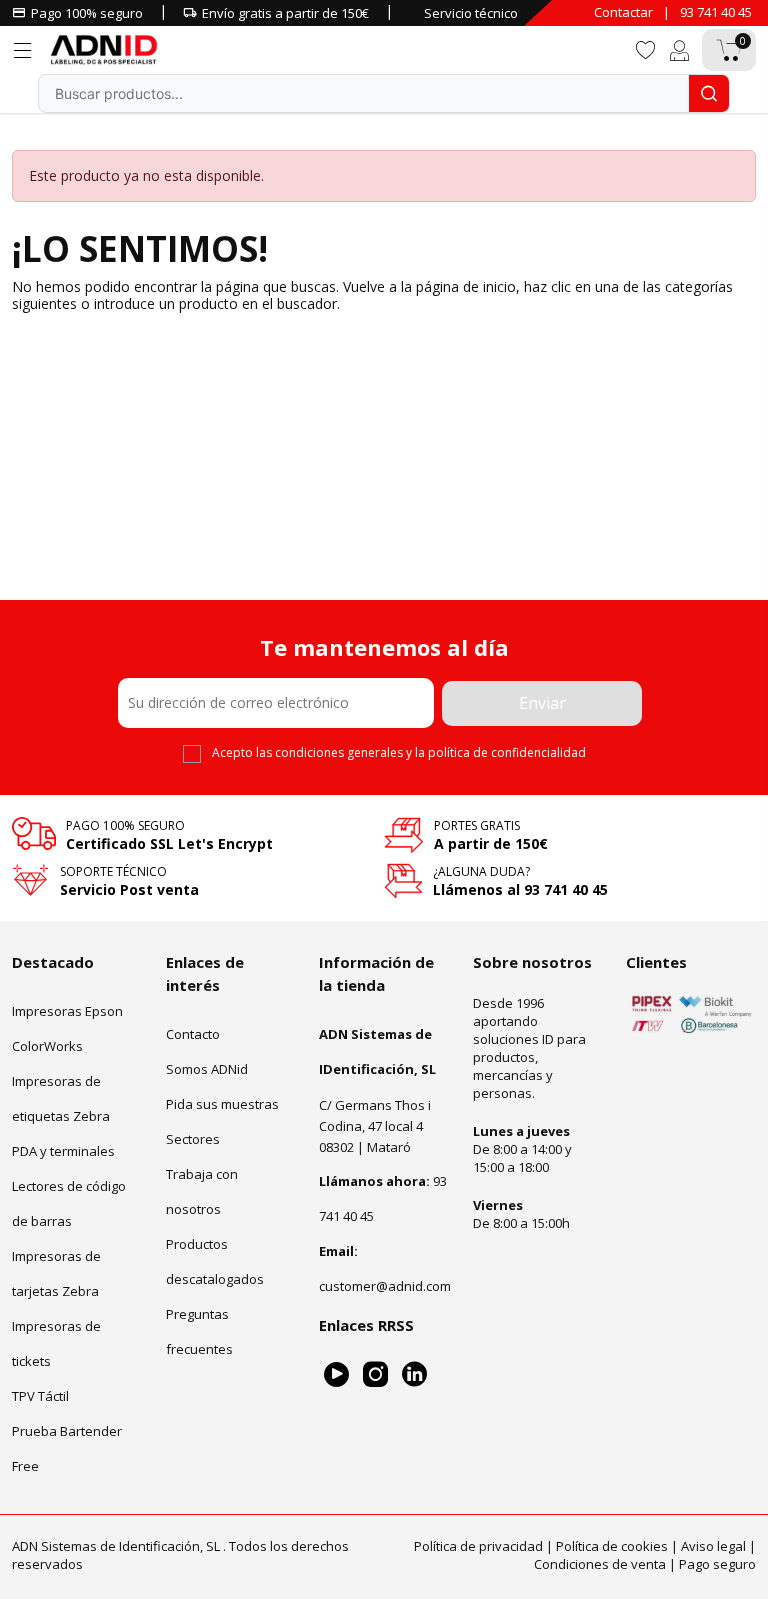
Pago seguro (717, 1564)
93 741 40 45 (716, 12)
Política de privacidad (478, 1546)
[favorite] (645, 48)
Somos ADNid (207, 1069)
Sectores (193, 1139)
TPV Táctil (40, 1396)
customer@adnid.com (385, 1286)
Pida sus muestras (222, 1104)
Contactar (623, 12)
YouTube (336, 1374)
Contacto (193, 1034)
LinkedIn (414, 1374)
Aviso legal (713, 1546)
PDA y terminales (63, 1151)
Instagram (375, 1374)
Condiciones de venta (600, 1564)
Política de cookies (612, 1546)
